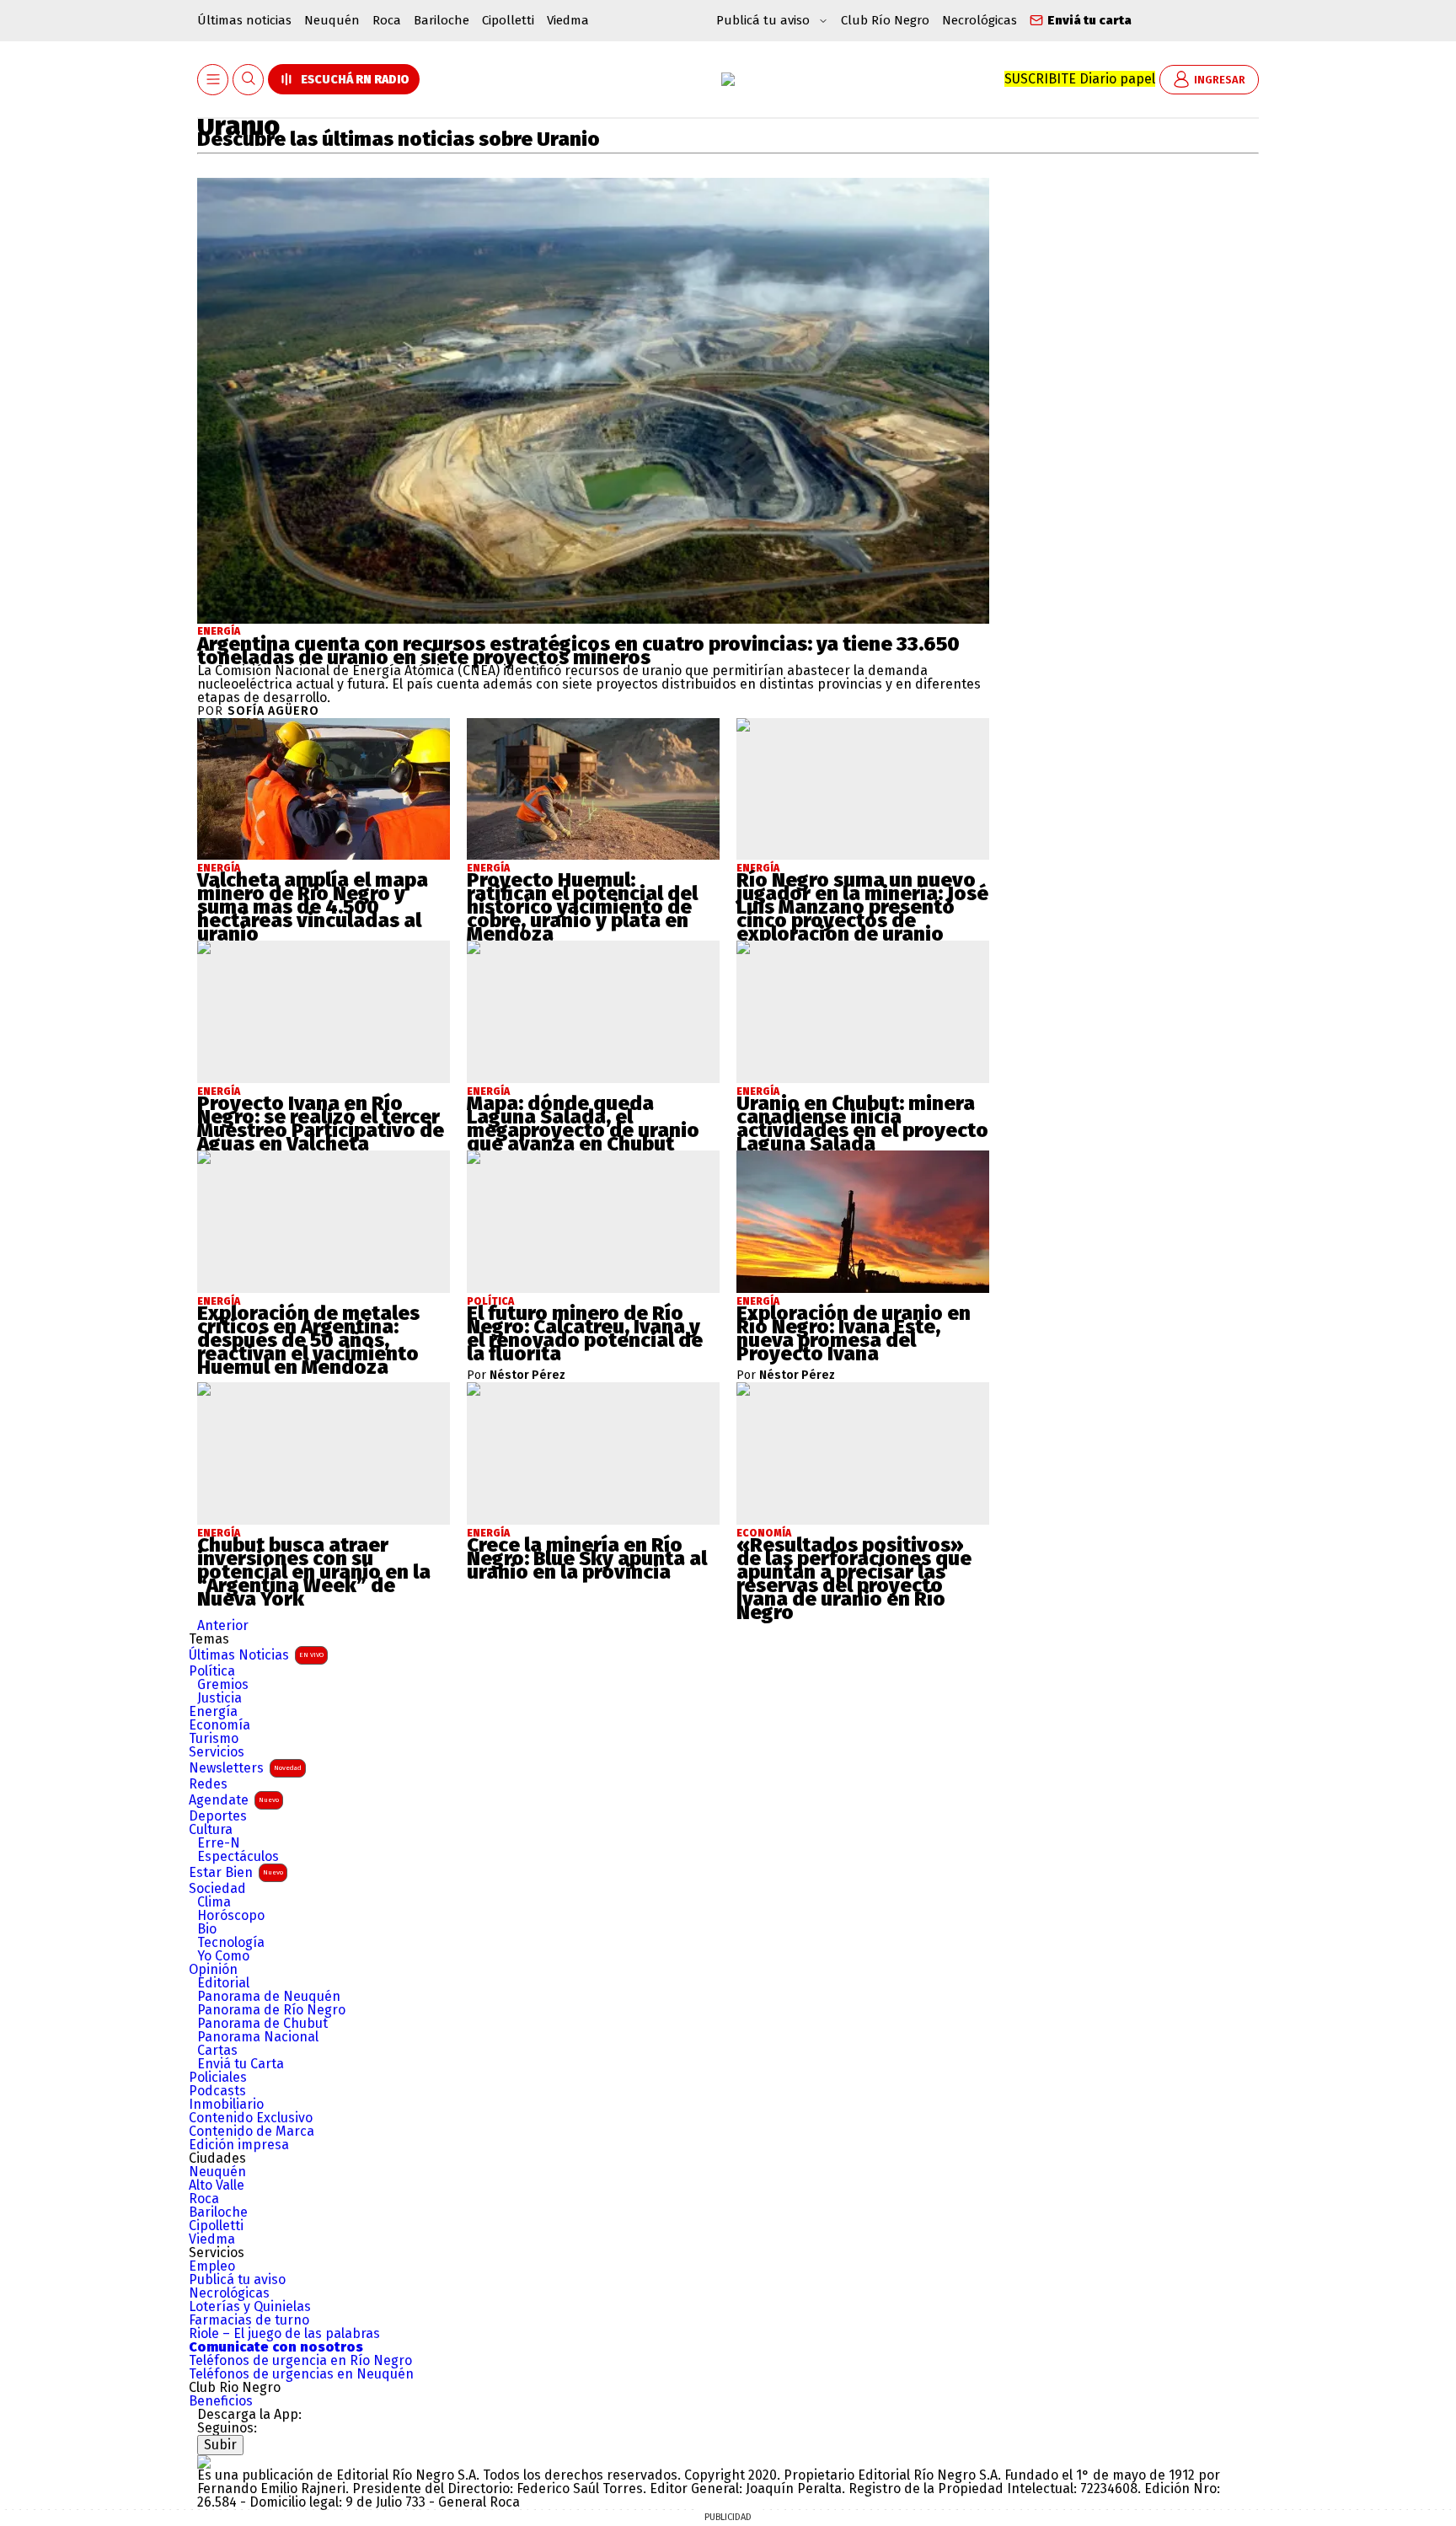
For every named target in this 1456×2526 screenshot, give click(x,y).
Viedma (568, 20)
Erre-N (219, 1843)
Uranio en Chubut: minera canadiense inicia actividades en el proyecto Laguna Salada (862, 1124)
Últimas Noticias (256, 1655)
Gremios (223, 1685)
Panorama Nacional (258, 2037)
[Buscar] (249, 80)
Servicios (217, 1752)
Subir (220, 2445)
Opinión (213, 1970)
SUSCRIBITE (1080, 79)
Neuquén (332, 20)
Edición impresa (239, 2145)
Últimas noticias (244, 20)
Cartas (217, 2051)
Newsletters (245, 1768)
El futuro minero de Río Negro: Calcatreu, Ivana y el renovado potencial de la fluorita (585, 1333)
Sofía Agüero (273, 711)
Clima (214, 1902)
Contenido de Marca (252, 2132)
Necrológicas (980, 20)
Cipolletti (508, 20)
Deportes (218, 1816)
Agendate (234, 1800)
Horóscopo (231, 1916)
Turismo (214, 1739)
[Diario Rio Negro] (204, 2462)
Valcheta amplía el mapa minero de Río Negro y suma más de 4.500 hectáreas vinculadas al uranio (313, 907)
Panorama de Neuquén (269, 1997)
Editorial (223, 1983)
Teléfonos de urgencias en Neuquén (301, 2374)
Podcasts (217, 2091)
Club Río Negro (885, 20)
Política (212, 1671)
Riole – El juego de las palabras (284, 2334)
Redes (208, 1784)
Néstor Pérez (527, 1376)
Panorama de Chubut (262, 2024)
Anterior (223, 1625)
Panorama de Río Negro (271, 2010)
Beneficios (221, 2401)
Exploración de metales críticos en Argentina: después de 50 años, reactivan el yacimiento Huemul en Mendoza (308, 1340)
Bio (207, 1929)
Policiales (218, 2078)
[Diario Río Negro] (728, 79)
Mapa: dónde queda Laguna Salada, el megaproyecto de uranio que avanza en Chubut (583, 1124)
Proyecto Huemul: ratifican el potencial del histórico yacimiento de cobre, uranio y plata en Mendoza (582, 907)
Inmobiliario (226, 2105)
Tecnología (231, 1943)
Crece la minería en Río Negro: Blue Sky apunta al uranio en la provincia (587, 1558)
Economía (219, 1725)
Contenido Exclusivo (251, 2118)
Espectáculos (238, 1857)
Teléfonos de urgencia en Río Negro (300, 2361)
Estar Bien (236, 1872)
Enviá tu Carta (241, 2064)
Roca (387, 20)
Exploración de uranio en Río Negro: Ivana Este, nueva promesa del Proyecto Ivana (854, 1333)
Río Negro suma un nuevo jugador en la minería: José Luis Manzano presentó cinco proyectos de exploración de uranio (862, 907)
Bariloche (442, 20)
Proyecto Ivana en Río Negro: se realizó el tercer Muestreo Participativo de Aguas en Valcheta (321, 1124)
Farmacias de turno (249, 2320)
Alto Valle (217, 2185)
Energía (219, 631)
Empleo (212, 2266)
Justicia (219, 1698)
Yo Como (223, 1956)
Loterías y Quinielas (250, 2307)
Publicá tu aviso (237, 2280)
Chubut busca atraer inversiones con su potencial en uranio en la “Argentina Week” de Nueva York (314, 1572)
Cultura (211, 1830)
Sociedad (217, 1889)
